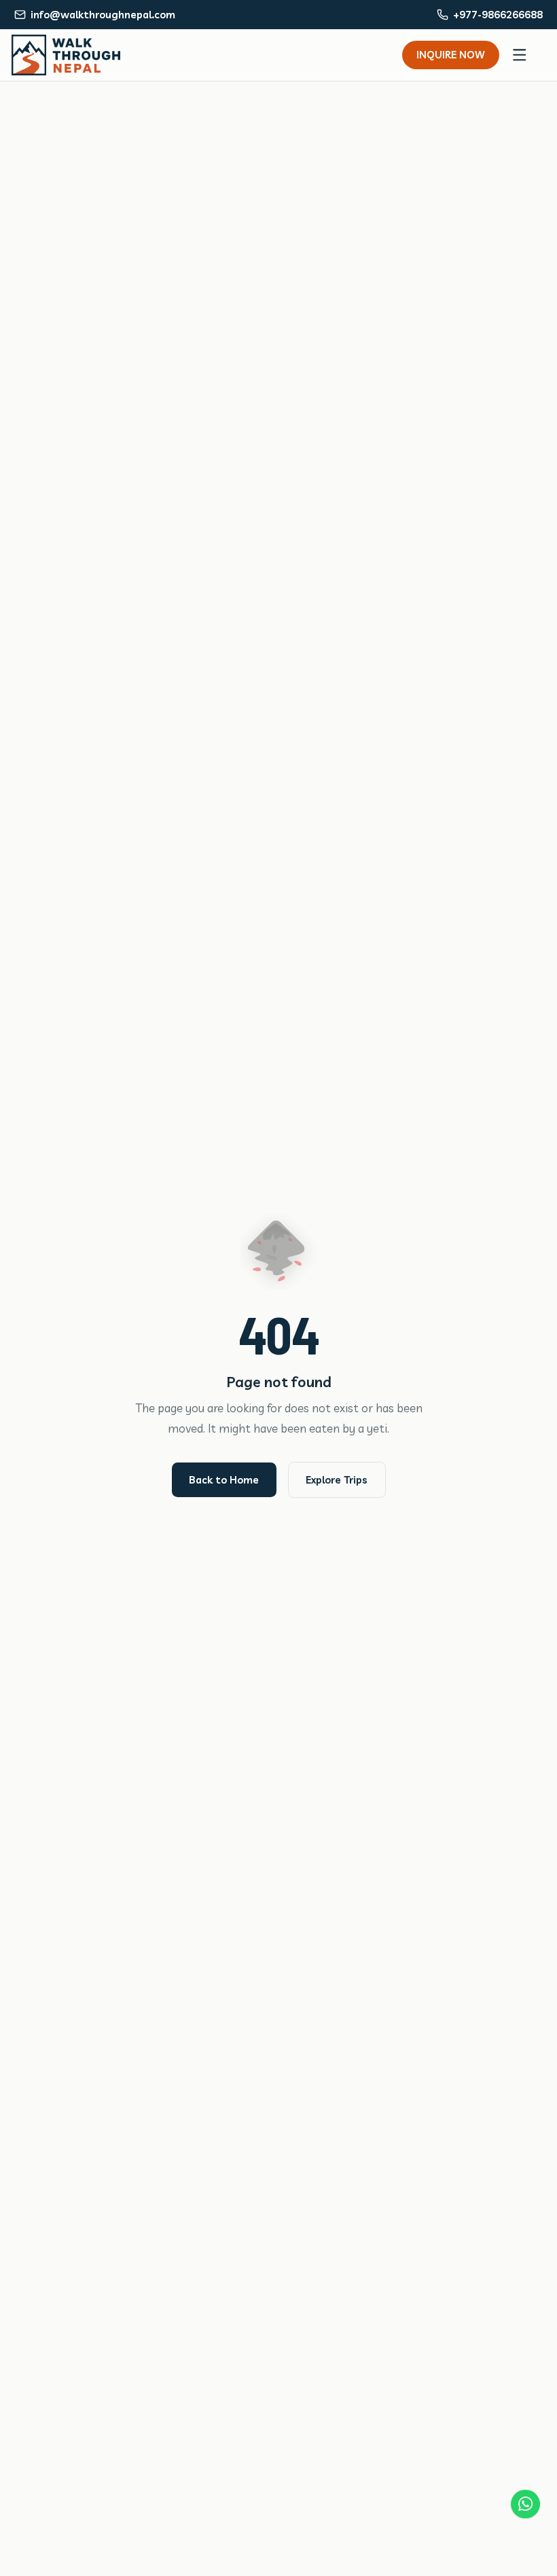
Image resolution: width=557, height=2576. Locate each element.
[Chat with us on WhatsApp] (525, 2504)
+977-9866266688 (498, 15)
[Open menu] (520, 55)
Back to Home (224, 1480)
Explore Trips (337, 1480)
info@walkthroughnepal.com (103, 15)
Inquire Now (451, 55)
